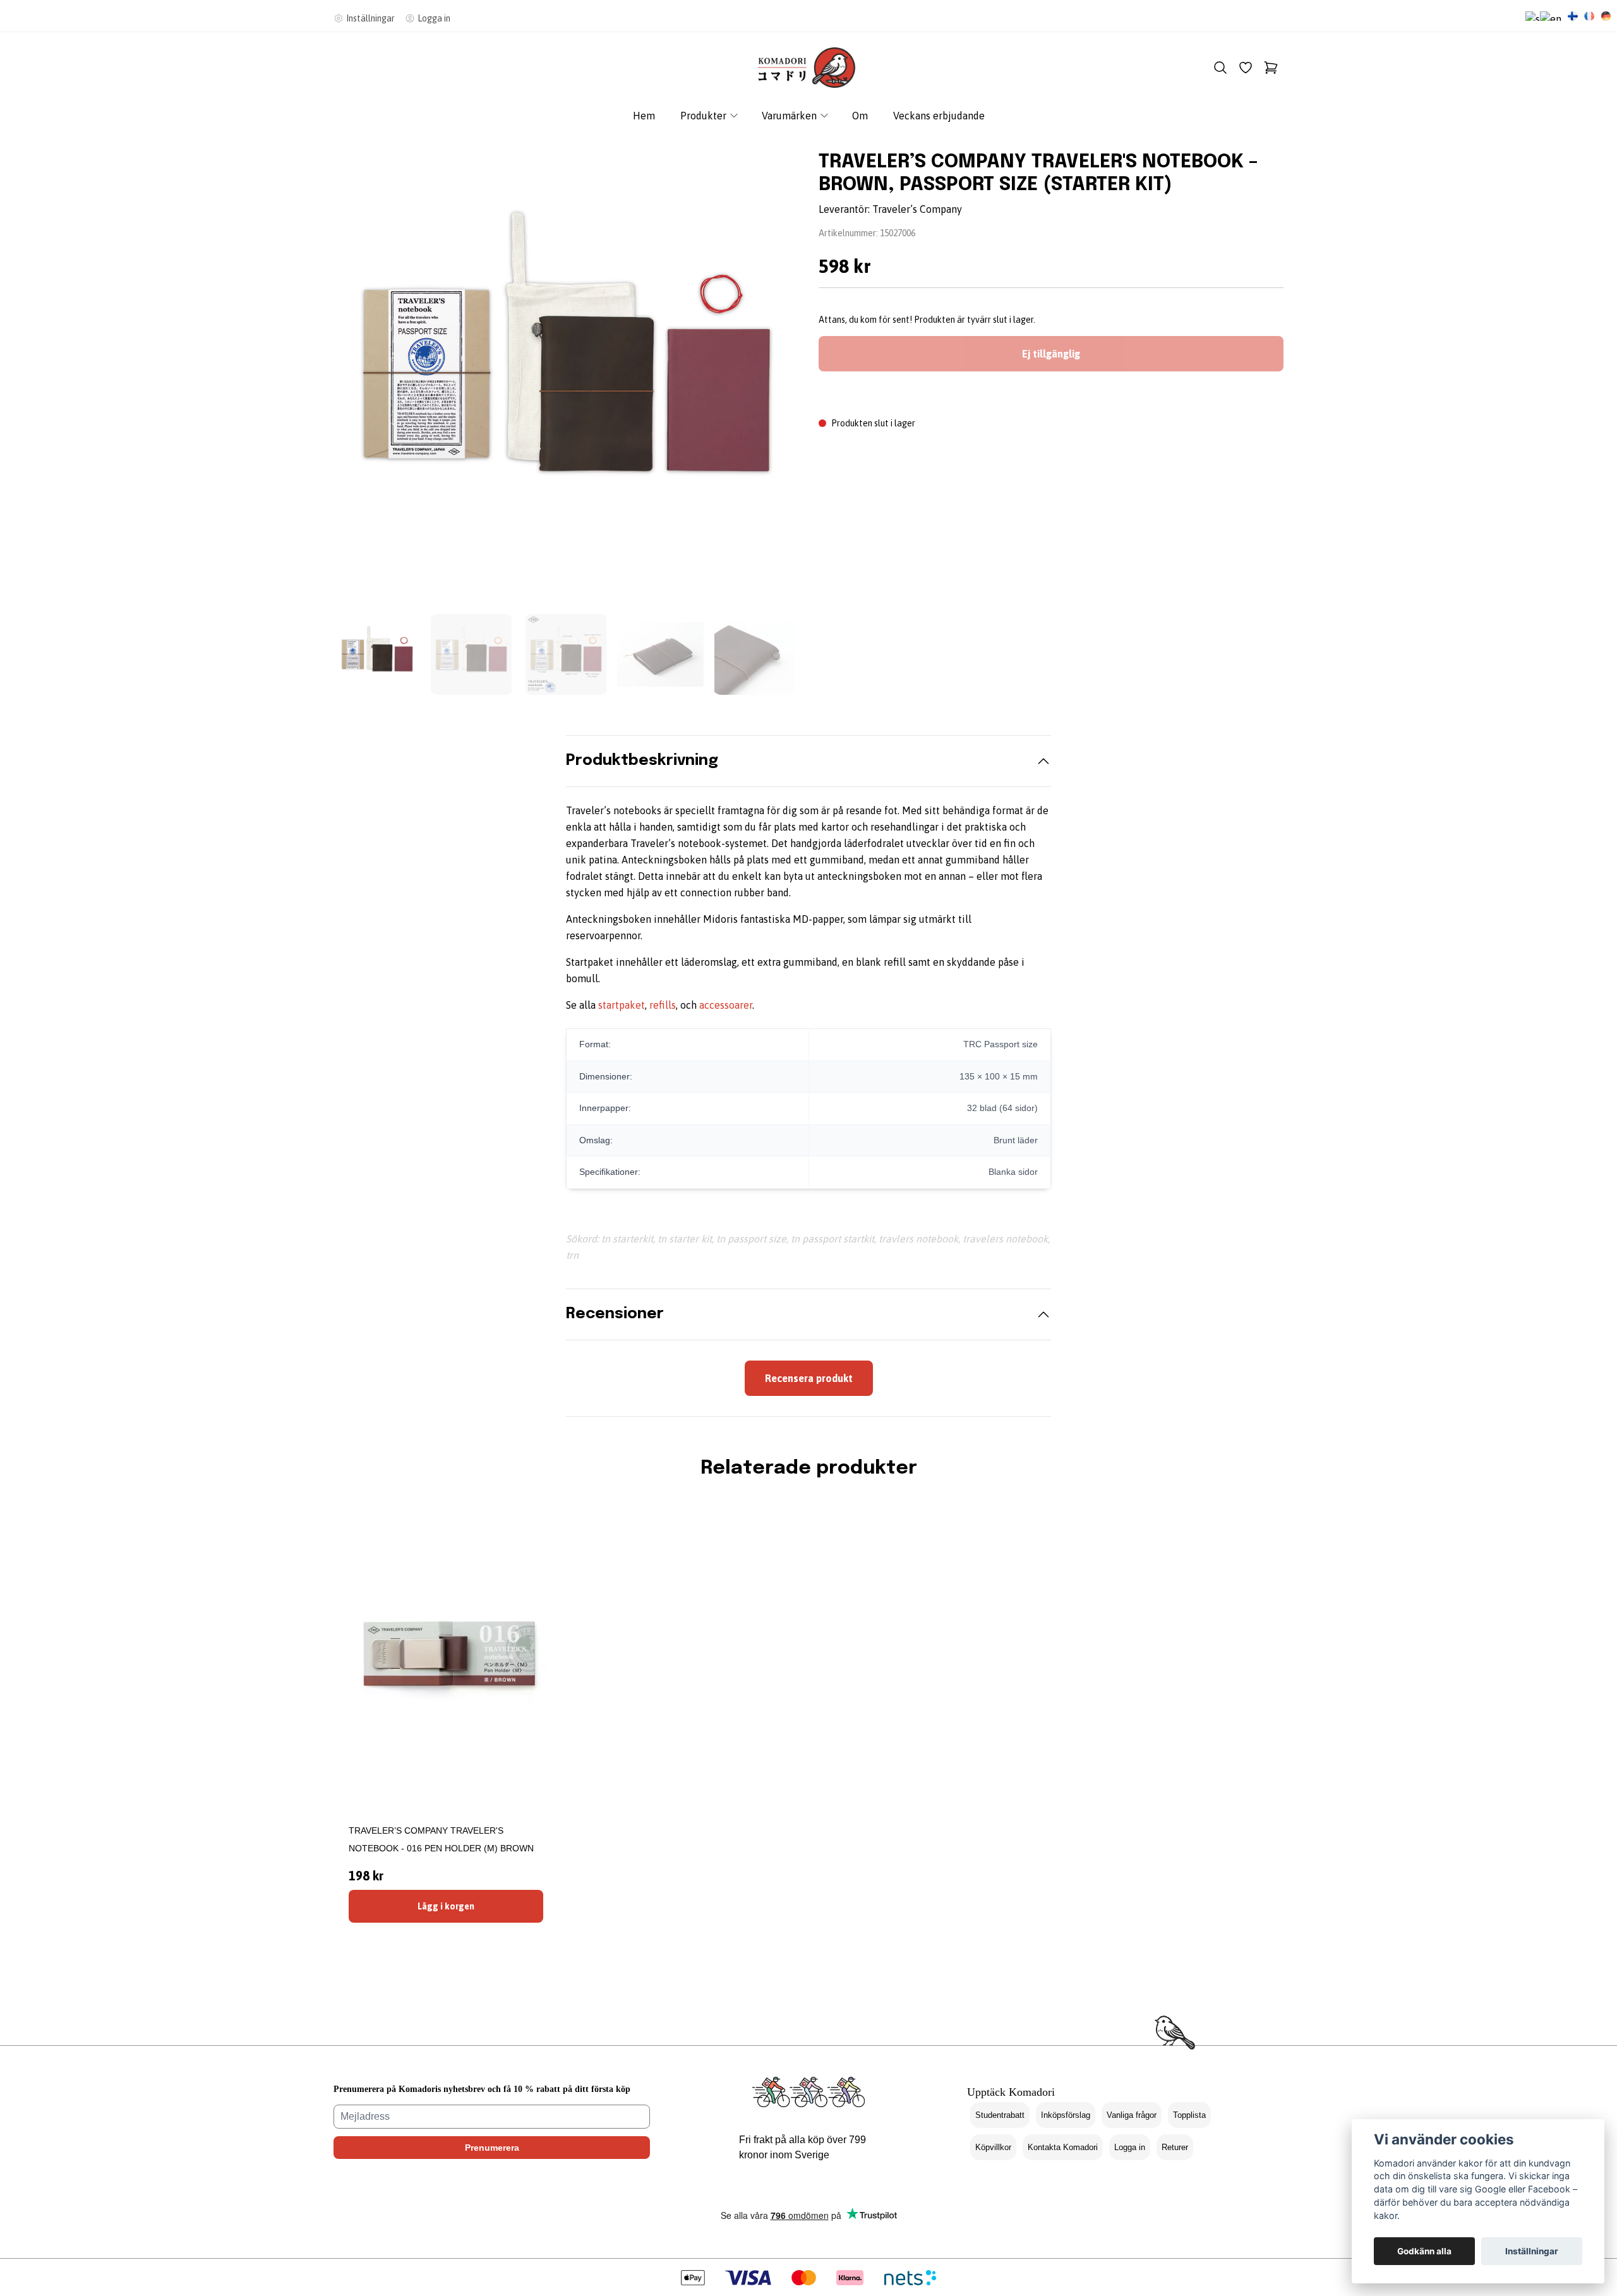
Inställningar (1532, 2251)
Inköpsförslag (1066, 2115)
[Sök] (1220, 68)
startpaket (622, 1005)
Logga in (1130, 2147)
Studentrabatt (1000, 2115)
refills (663, 1005)
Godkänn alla (1424, 2251)
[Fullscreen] (566, 374)
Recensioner (615, 1314)
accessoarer (726, 1005)
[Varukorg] (1271, 68)
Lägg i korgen (446, 1906)
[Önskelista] (1246, 68)
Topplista (1189, 2115)
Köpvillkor (993, 2147)
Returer (1175, 2147)
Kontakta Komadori (1063, 2147)
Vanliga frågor (1132, 2115)
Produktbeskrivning (642, 761)
